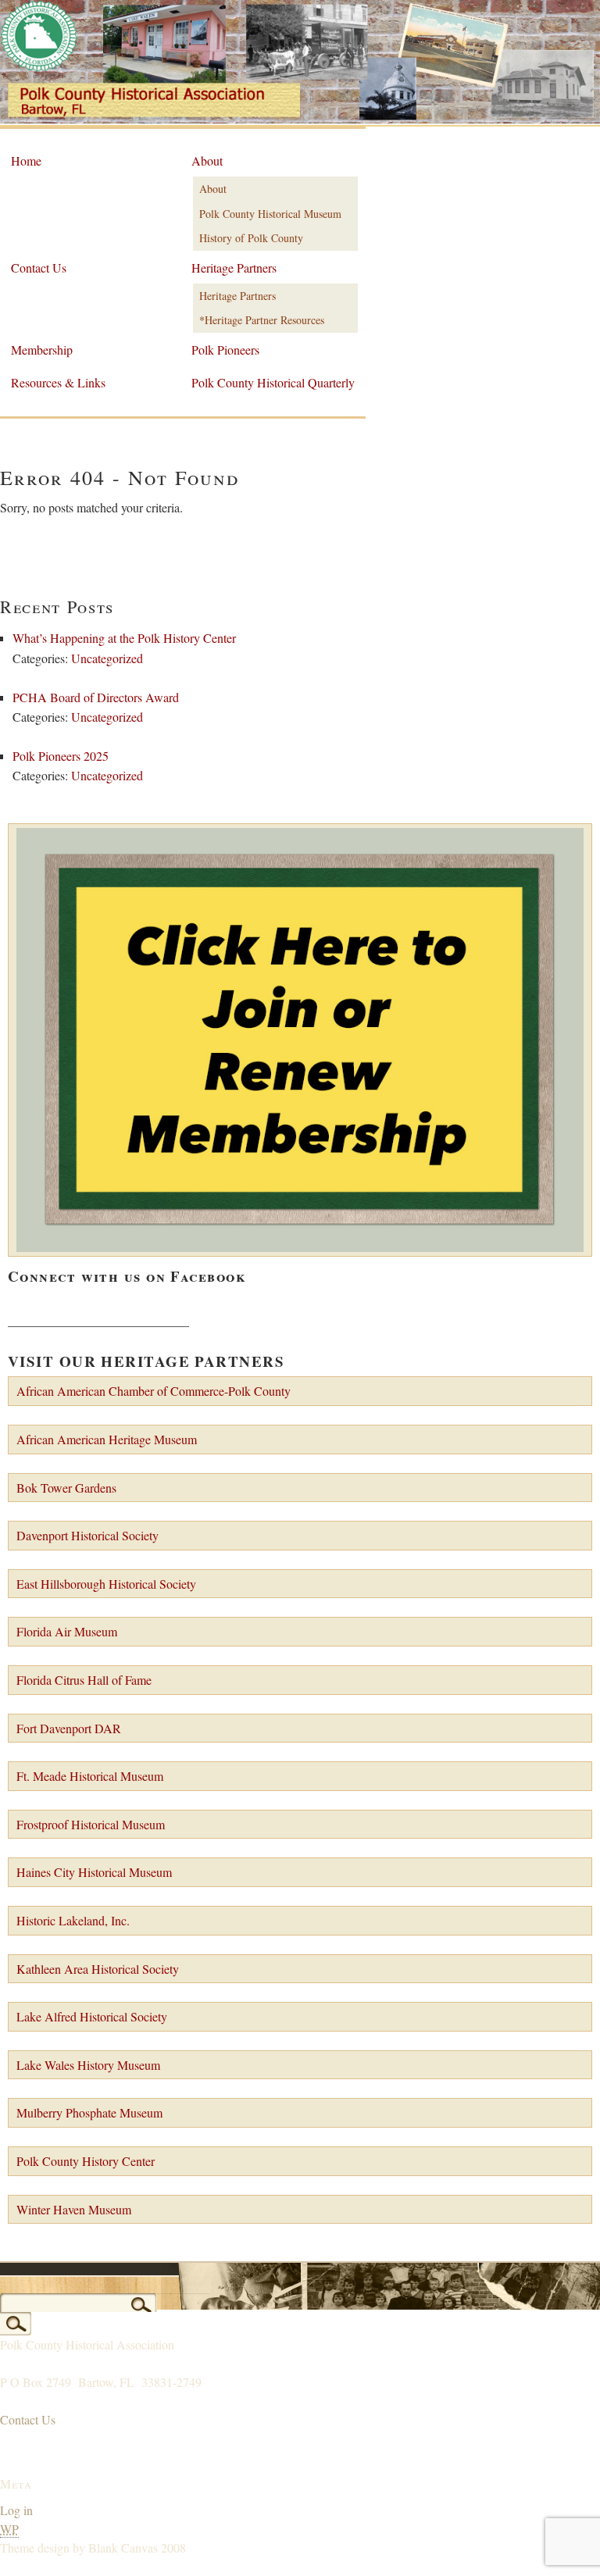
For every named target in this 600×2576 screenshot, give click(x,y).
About (207, 161)
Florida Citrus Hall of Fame (84, 1680)
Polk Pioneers (225, 350)
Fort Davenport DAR (69, 1728)
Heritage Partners (234, 268)
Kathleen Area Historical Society (98, 1969)
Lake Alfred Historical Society (92, 2016)
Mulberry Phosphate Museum (89, 2112)
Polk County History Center (86, 2161)
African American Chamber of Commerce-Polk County (154, 1391)
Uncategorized (107, 658)
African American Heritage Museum (107, 1439)
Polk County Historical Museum (270, 214)
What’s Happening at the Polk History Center (124, 638)
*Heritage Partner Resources (262, 320)
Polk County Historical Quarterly (273, 382)
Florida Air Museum (67, 1631)
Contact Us (39, 268)
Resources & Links (58, 382)
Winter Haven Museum (74, 2209)
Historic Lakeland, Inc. (73, 1920)
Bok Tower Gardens (66, 1488)
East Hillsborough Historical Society (106, 1584)
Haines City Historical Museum (94, 1872)
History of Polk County (251, 238)
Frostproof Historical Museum (91, 1824)
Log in (16, 2510)
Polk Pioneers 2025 (61, 756)
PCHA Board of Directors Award (96, 697)
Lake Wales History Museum (88, 2065)
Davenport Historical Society (87, 1535)
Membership (42, 350)
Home (26, 161)
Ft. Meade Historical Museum (90, 1776)
